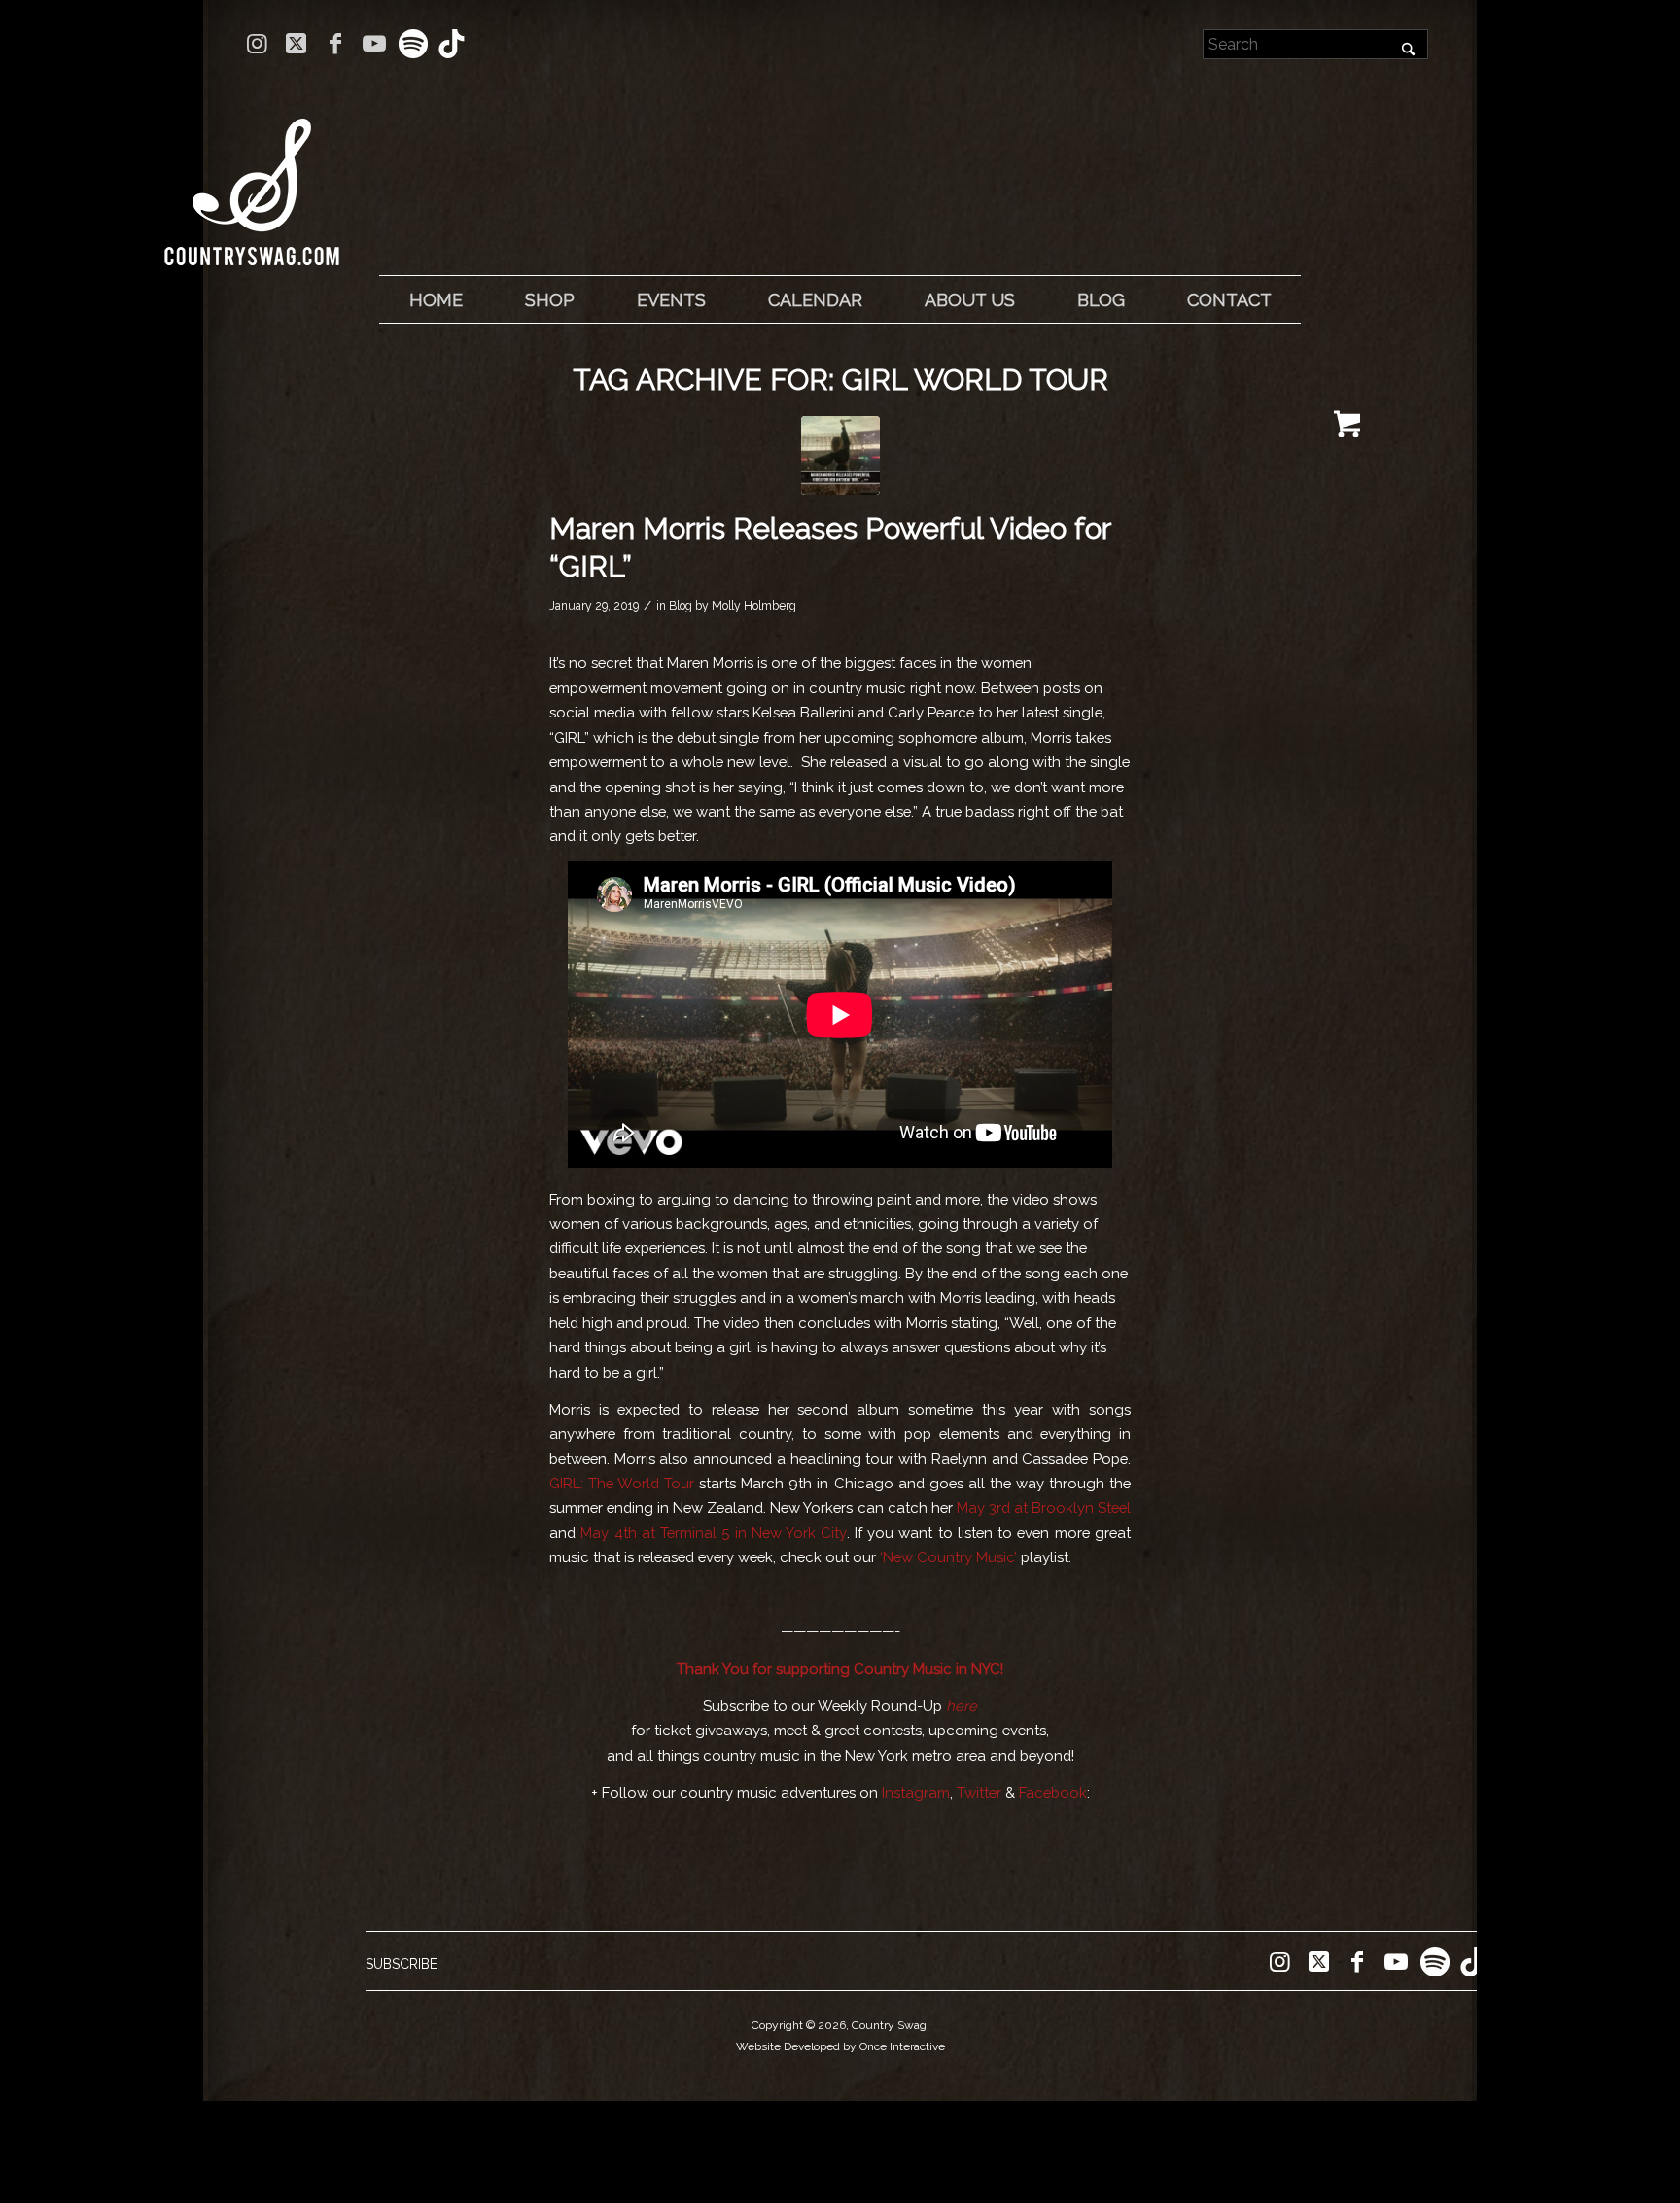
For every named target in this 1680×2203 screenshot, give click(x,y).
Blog (681, 606)
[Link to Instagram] (257, 44)
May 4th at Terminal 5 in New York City (711, 1533)
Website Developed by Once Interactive (840, 2046)
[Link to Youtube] (374, 44)
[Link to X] (296, 44)
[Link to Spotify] (413, 44)
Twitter (979, 1792)
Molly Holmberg (754, 606)
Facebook (1053, 1792)
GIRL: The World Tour (622, 1483)
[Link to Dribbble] (452, 44)
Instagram (916, 1792)
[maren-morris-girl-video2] (840, 455)
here (962, 1706)
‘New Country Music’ (948, 1557)
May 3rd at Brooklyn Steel (1044, 1507)
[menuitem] (436, 300)
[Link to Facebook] (335, 44)
